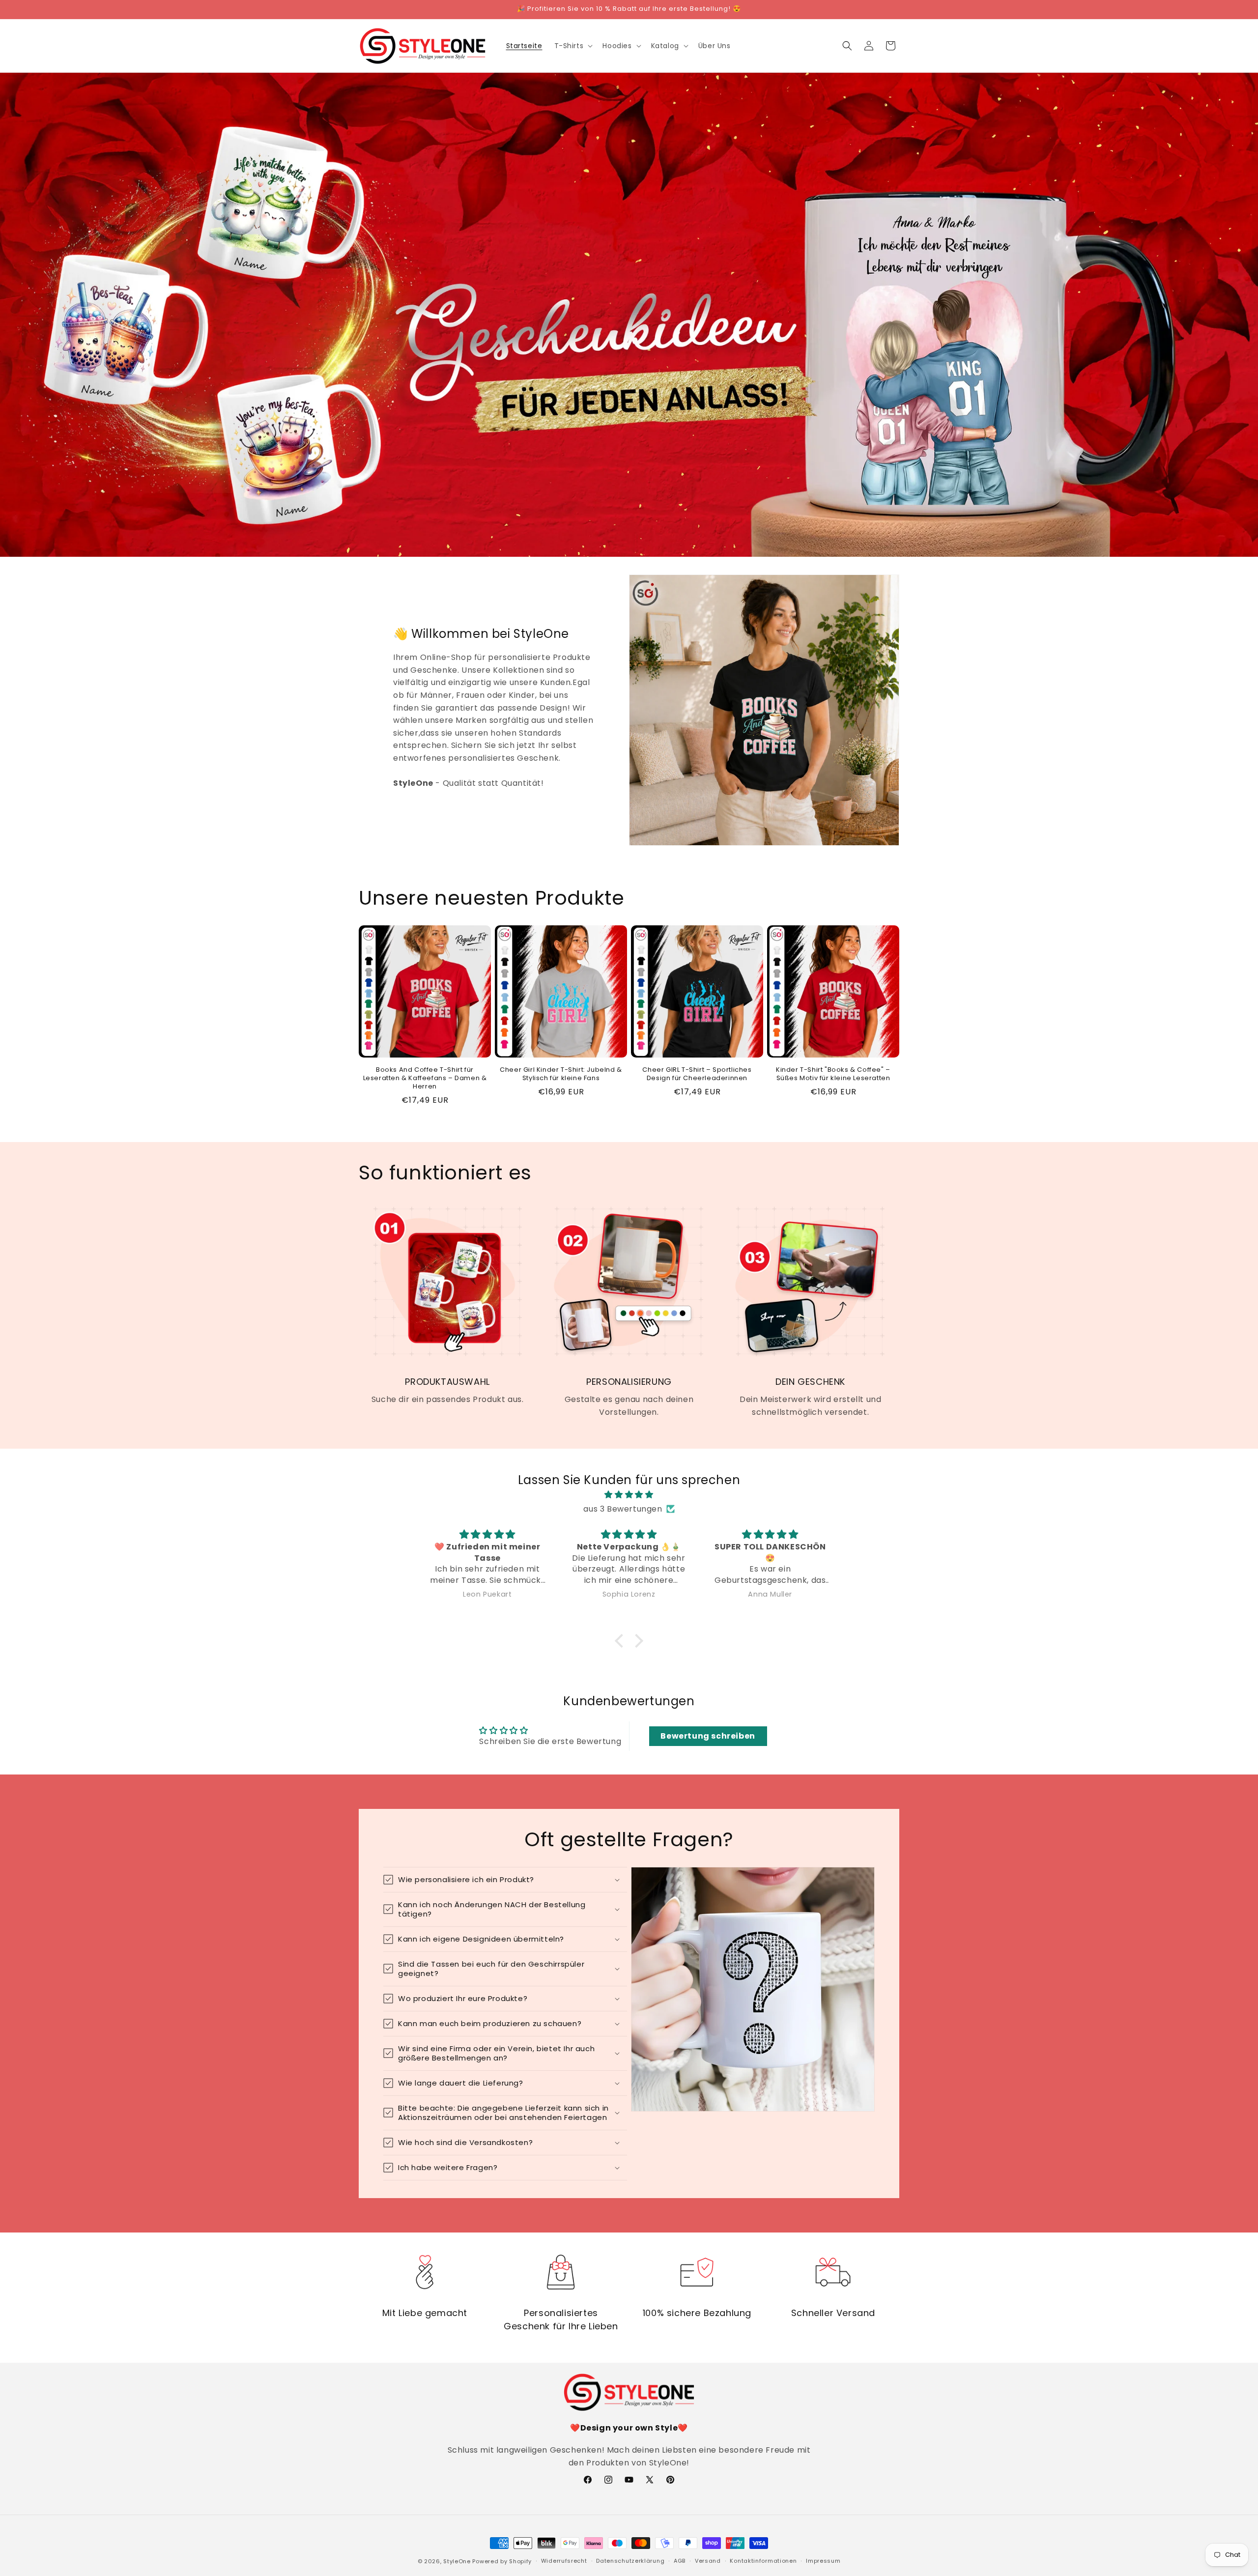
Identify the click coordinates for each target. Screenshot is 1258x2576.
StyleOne (457, 2561)
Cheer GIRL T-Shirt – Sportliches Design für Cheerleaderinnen (697, 1074)
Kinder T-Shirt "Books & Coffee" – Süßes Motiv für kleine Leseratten (833, 1074)
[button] (573, 46)
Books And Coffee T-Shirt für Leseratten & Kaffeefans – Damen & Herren (425, 1078)
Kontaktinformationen (763, 2561)
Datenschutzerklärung (630, 2561)
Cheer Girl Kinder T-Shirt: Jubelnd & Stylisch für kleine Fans (561, 1074)
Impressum (823, 2561)
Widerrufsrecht (564, 2561)
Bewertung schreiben (708, 1736)
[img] (629, 1495)
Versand (708, 2561)
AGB (680, 2561)
